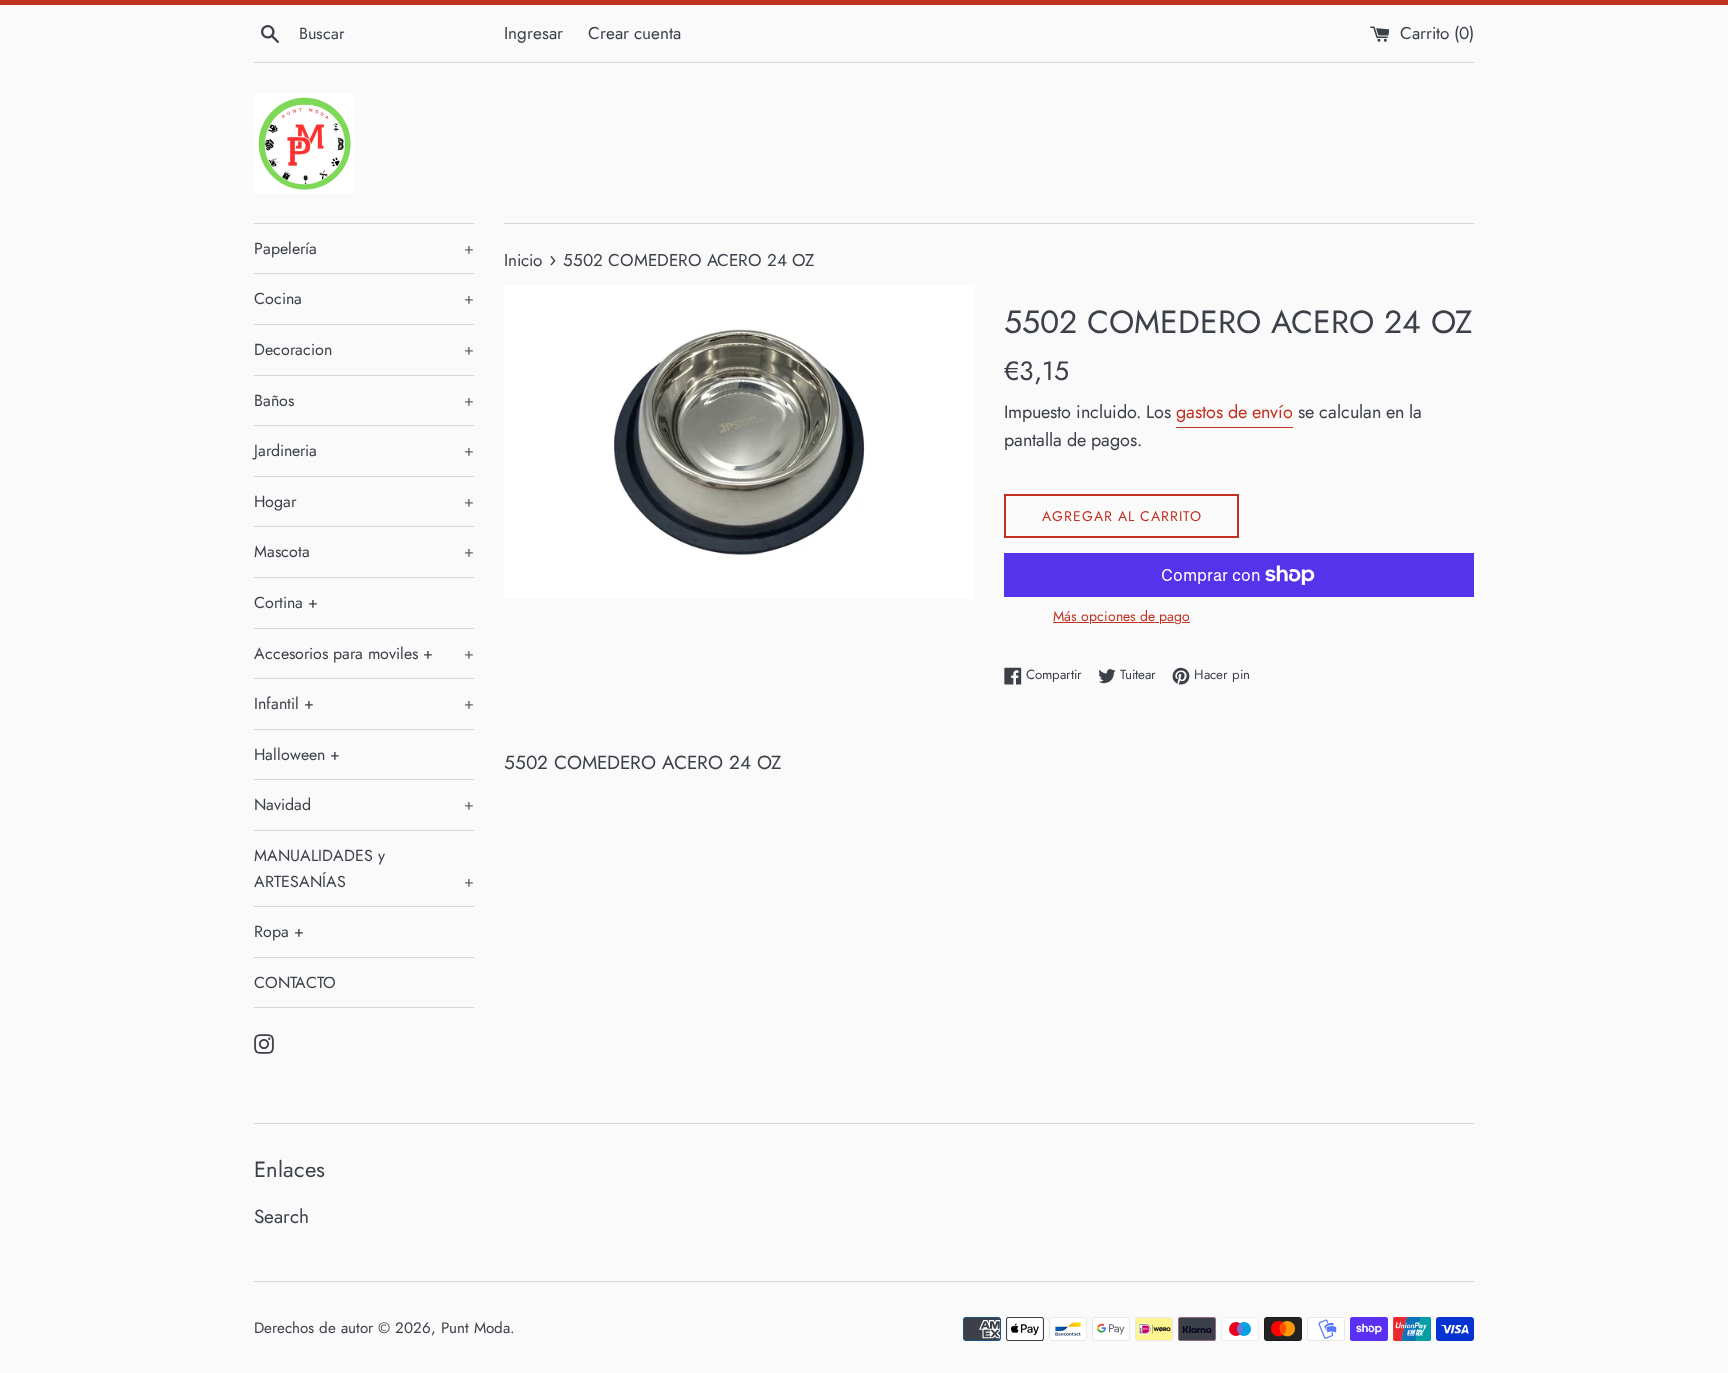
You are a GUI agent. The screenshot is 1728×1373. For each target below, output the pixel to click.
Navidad (364, 804)
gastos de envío (1234, 412)
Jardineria (364, 450)
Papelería (364, 248)
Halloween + (297, 754)
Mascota (364, 551)
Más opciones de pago (1121, 616)
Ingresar (533, 33)
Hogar (364, 501)
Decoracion (364, 349)
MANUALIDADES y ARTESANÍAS (364, 868)
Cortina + (286, 602)
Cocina (364, 298)
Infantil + (364, 703)
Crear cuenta (634, 33)
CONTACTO (295, 982)
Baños (364, 400)
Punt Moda (475, 1328)
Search (281, 1216)
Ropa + (279, 931)
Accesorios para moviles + (364, 653)
